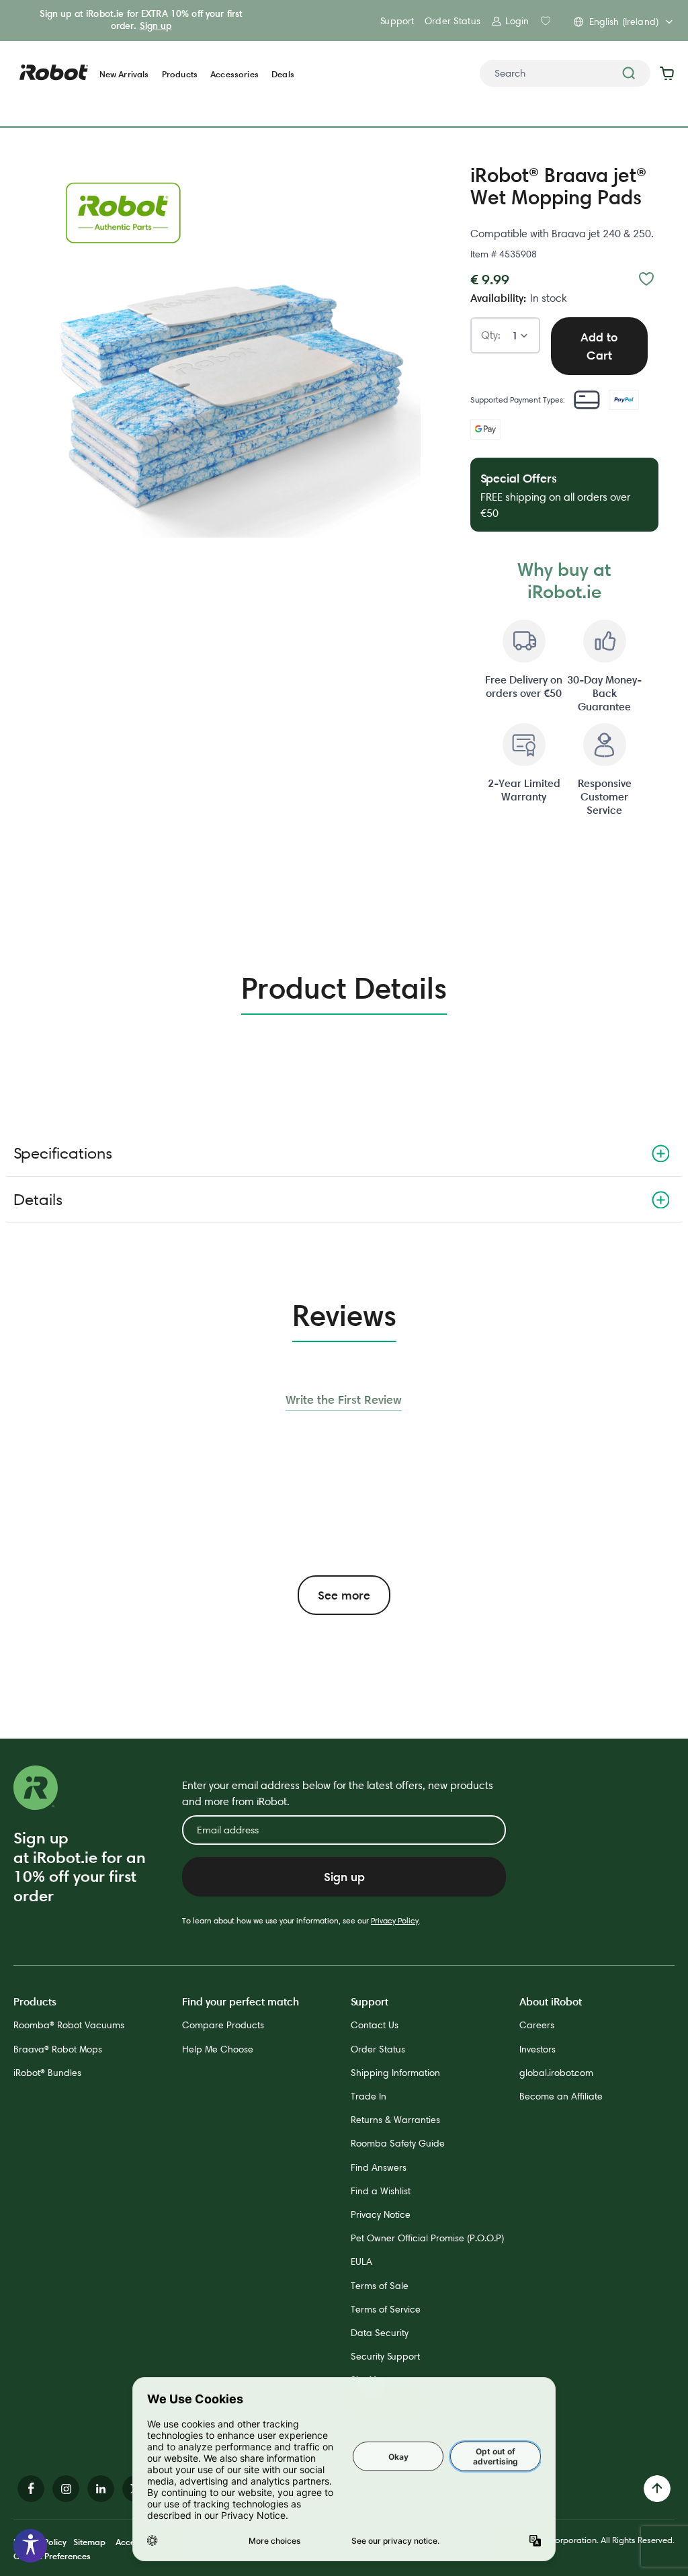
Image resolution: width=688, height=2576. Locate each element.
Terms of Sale (380, 2286)
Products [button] (180, 74)
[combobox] (565, 73)
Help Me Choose (218, 2049)
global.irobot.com (556, 2073)
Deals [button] (283, 74)
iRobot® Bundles (47, 2073)
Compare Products (223, 2025)
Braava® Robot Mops (58, 2049)
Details (38, 1199)
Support (397, 21)
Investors (537, 2049)
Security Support (385, 2356)
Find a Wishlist (381, 2191)
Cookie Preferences (52, 2556)
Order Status (453, 21)
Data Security (380, 2333)
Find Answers (379, 2167)
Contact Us (375, 2025)
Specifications (63, 1153)
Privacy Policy (395, 1920)
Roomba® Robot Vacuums (69, 2025)
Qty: (491, 336)
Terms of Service (386, 2309)
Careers (537, 2025)
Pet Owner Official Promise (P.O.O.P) (427, 2238)
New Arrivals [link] (124, 74)
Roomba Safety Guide (398, 2143)
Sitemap (89, 2542)
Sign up (156, 26)
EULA (361, 2261)
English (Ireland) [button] (624, 22)
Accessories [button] (234, 74)
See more (344, 1595)
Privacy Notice (381, 2214)
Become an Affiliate (561, 2096)
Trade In (369, 2096)
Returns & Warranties (395, 2120)
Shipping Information (395, 2073)
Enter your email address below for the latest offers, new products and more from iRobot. (338, 1793)
